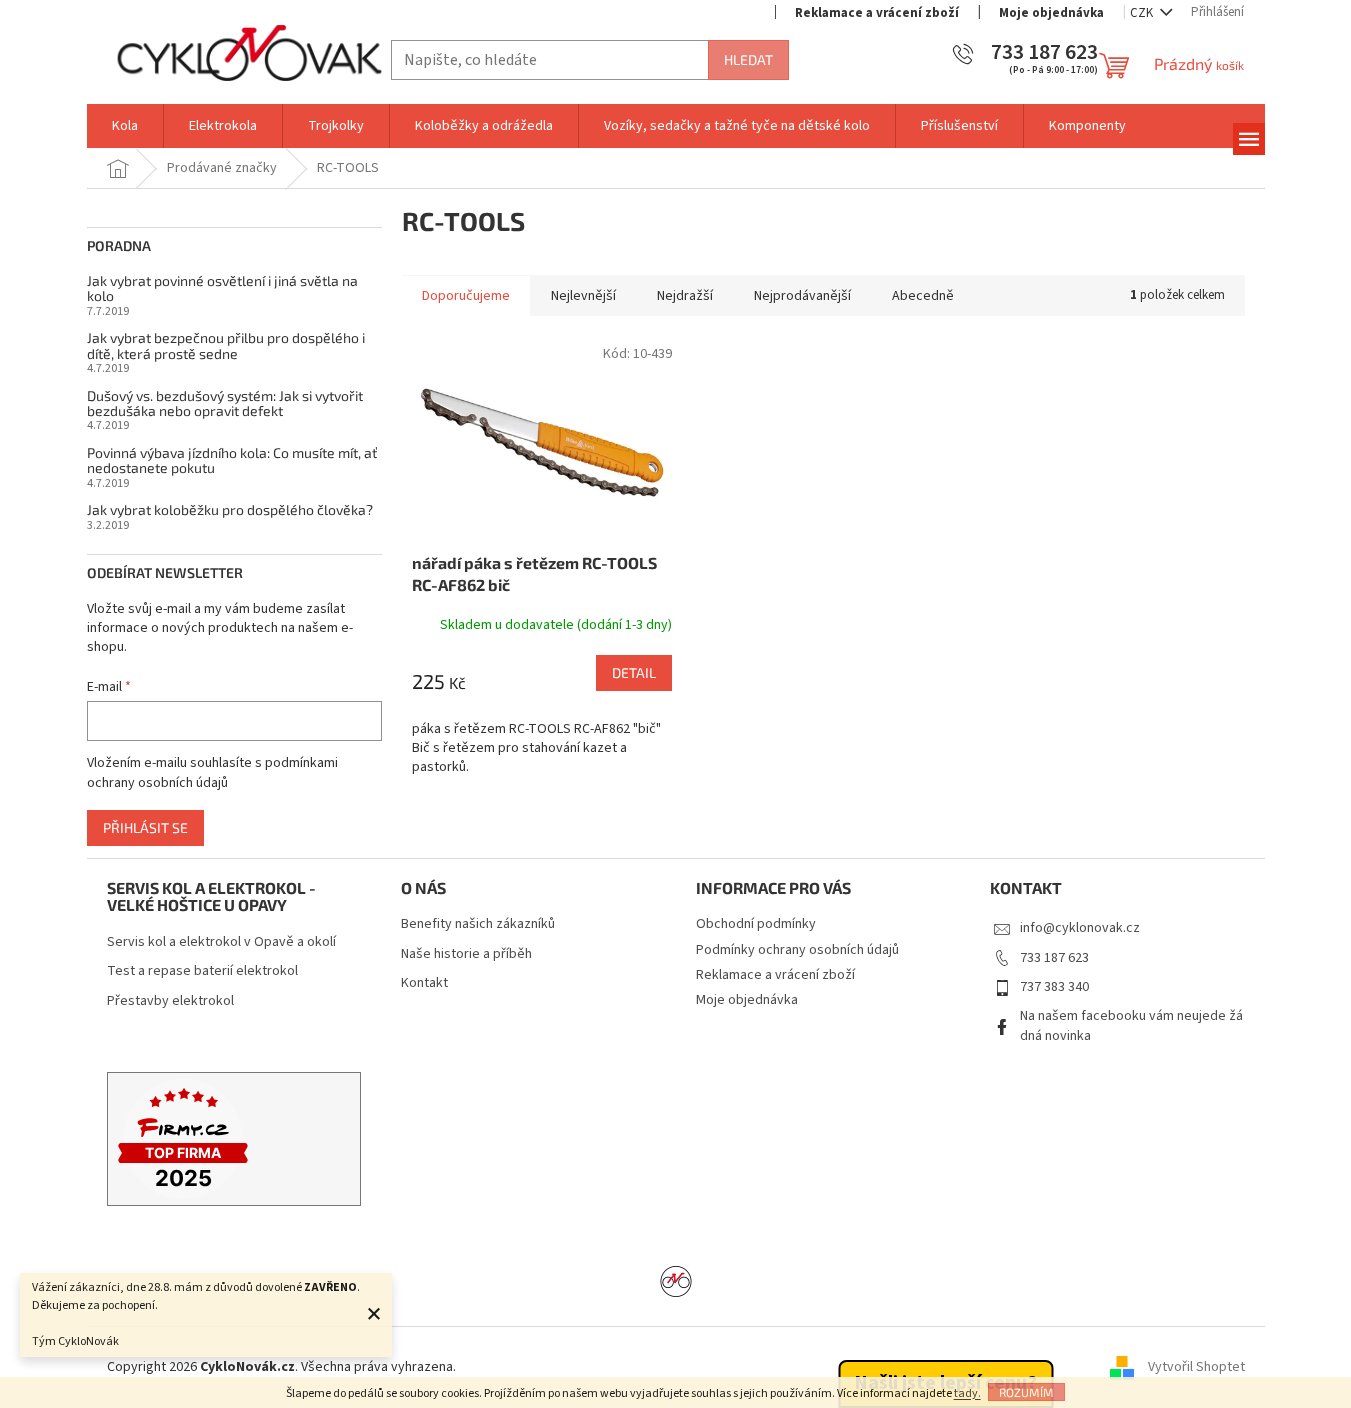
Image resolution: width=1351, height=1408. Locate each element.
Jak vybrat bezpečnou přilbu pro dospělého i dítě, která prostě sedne (226, 345)
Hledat (748, 59)
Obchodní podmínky (756, 924)
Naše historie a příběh (466, 954)
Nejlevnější (583, 296)
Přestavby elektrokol (170, 1001)
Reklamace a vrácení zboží (877, 13)
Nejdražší (685, 296)
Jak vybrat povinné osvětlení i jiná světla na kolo (222, 288)
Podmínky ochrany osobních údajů (797, 950)
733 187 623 (1054, 958)
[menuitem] (125, 126)
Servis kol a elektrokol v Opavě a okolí (221, 942)
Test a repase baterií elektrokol (202, 971)
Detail (634, 672)
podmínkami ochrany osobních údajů (212, 773)
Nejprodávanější (802, 296)
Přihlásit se (145, 827)
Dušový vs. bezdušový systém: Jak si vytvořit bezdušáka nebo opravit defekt (225, 403)
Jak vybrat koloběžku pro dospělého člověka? (230, 509)
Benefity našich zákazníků (478, 924)
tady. (967, 1393)
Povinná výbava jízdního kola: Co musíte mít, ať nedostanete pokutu (232, 460)
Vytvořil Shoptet (1196, 1367)
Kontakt (424, 983)
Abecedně (923, 296)
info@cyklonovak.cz (1080, 928)
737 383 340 (1054, 987)
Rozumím (1026, 1392)
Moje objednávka (1051, 13)
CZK (1143, 13)
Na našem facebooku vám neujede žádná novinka (1131, 1025)
